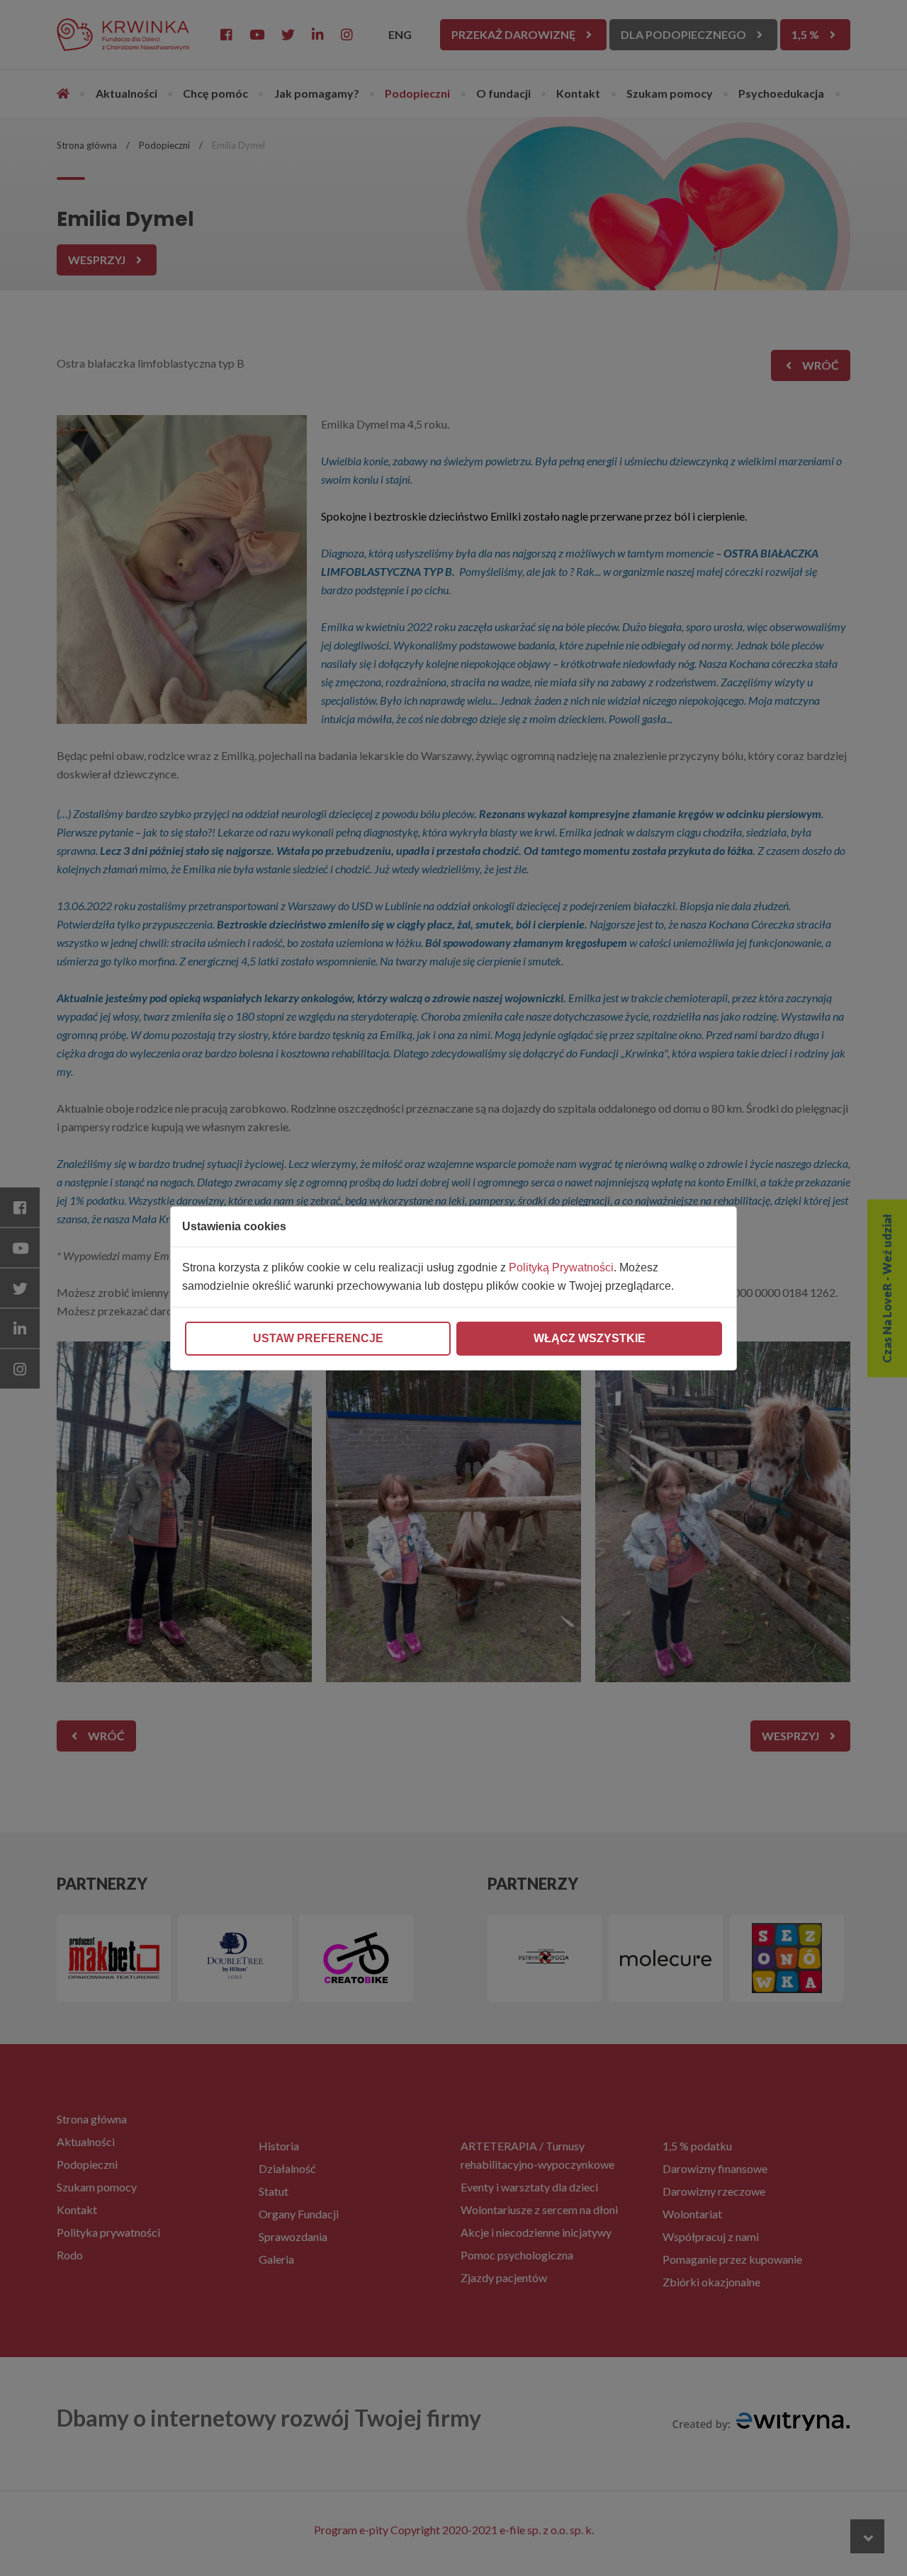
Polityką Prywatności (561, 1267)
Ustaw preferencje (318, 1338)
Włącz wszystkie (590, 1338)
